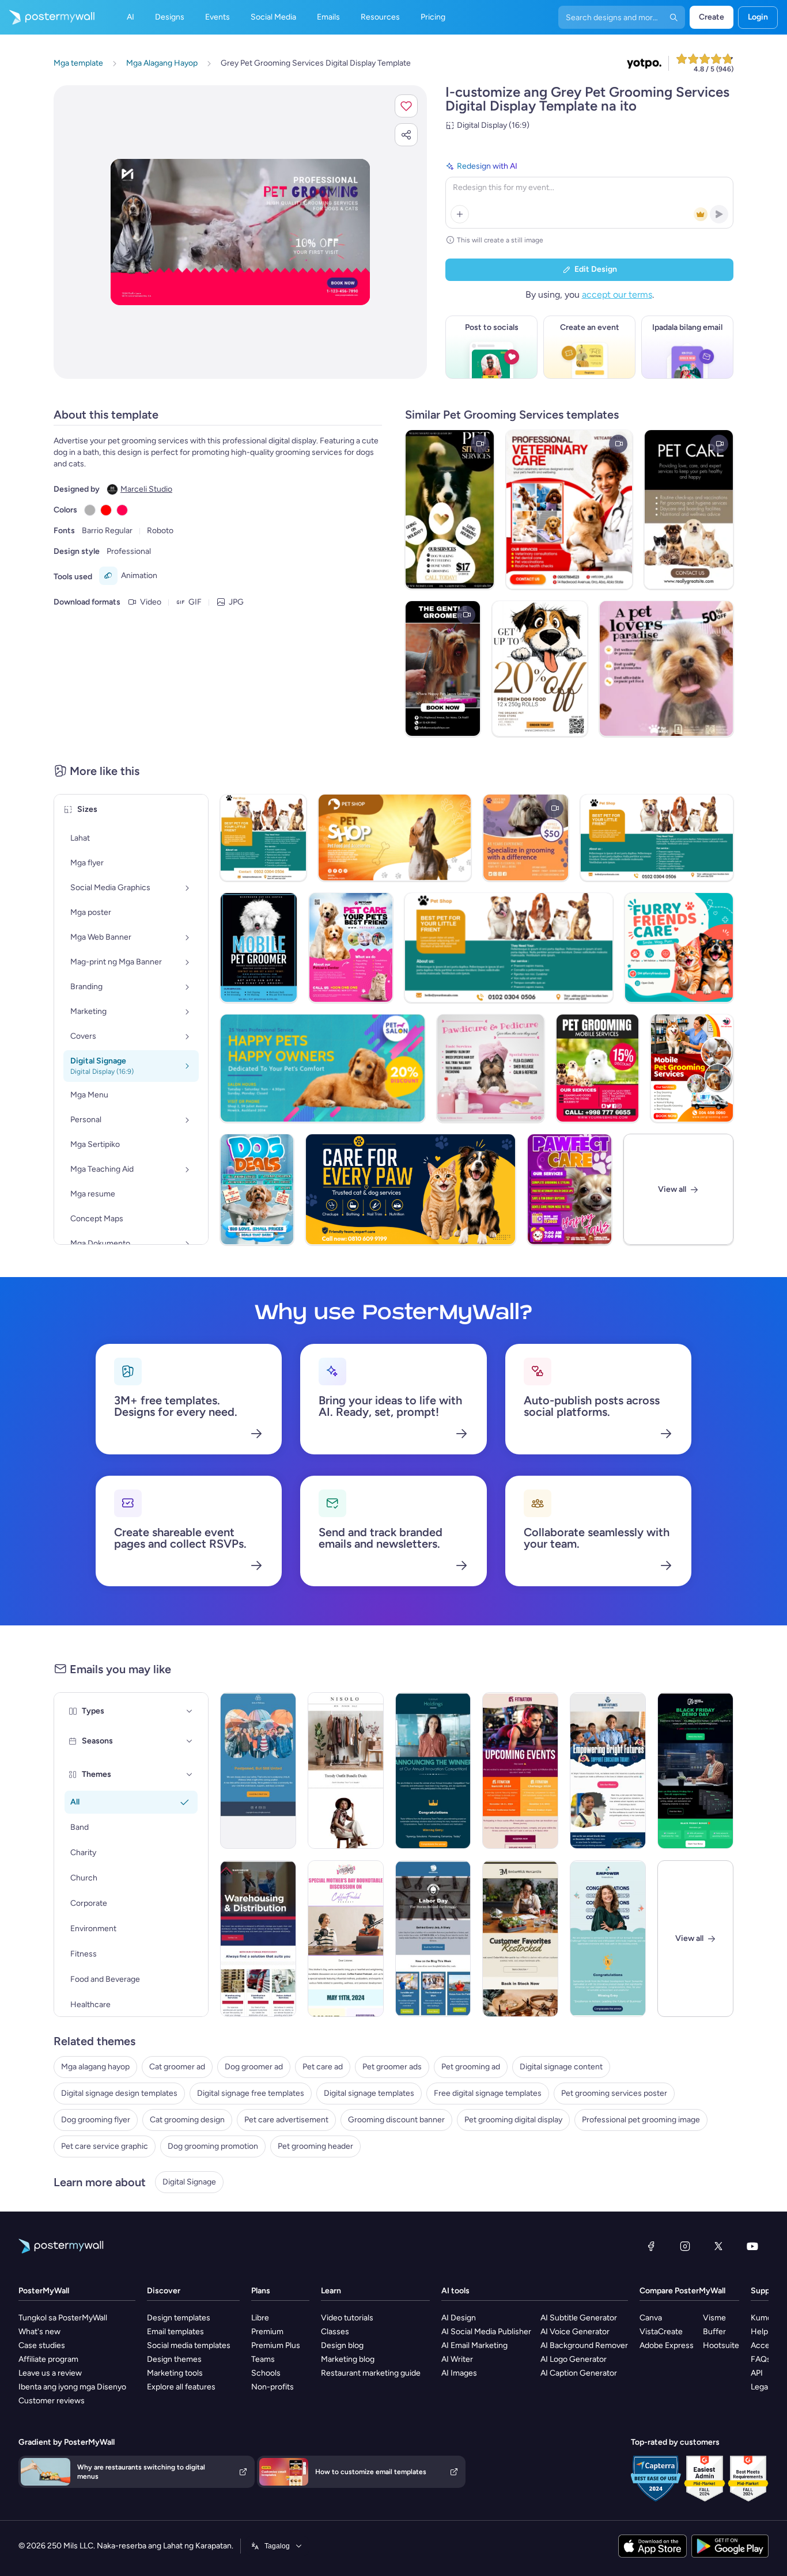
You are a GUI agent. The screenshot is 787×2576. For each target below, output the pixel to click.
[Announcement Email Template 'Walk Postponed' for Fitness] (258, 1770)
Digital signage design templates (119, 2093)
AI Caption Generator (579, 2373)
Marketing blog (348, 2359)
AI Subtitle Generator (579, 2318)
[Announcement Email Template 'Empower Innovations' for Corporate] (608, 1939)
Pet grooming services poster (614, 2093)
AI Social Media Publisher (486, 2332)
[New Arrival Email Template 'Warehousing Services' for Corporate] (258, 1939)
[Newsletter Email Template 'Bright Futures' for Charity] (608, 1770)
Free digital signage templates (488, 2093)
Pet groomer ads (392, 2067)
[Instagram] (685, 2246)
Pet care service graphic (105, 2146)
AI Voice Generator (575, 2332)
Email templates (175, 2332)
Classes (335, 2332)
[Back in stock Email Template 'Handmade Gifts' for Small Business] (520, 1939)
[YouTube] (752, 2246)
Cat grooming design (187, 2120)
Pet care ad (323, 2067)
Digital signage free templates (251, 2093)
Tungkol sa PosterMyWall (63, 2318)
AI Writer (457, 2359)
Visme (714, 2318)
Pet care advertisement (286, 2120)
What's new (39, 2332)
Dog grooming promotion (213, 2146)
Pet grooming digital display (513, 2120)
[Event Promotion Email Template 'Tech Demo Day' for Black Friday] (695, 1770)
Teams (263, 2359)
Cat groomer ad (177, 2067)
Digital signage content (561, 2067)
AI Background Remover (584, 2345)
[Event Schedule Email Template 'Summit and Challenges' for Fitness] (520, 1770)
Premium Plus (276, 2345)
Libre (260, 2318)
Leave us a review (50, 2373)
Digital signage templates (369, 2093)
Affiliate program (48, 2359)
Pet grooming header (315, 2146)
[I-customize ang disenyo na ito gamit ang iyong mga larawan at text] (240, 232)
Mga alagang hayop (95, 2067)
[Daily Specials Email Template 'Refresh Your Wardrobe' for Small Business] (346, 1770)
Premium (267, 2332)
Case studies (42, 2345)
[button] (406, 106)
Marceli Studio (146, 489)
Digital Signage (189, 2182)
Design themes (174, 2359)
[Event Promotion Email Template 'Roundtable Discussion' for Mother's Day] (346, 1939)
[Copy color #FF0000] (106, 510)
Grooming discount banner (396, 2120)
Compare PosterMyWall (682, 2291)
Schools (266, 2373)
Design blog (342, 2345)
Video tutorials (347, 2318)
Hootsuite (721, 2345)
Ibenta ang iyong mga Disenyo (72, 2387)
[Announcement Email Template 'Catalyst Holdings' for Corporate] (433, 1770)
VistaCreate (661, 2332)
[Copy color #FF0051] (122, 510)
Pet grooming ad (471, 2067)
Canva (651, 2318)
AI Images (459, 2373)
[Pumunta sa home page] (47, 17)
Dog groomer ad (254, 2067)
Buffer (714, 2332)
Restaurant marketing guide (371, 2373)
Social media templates (189, 2345)
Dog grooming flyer (96, 2120)
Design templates (179, 2318)
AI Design (459, 2318)
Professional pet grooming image (641, 2120)
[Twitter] (718, 2246)
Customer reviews (52, 2401)
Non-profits (273, 2387)
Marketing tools (175, 2373)
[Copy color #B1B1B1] (90, 510)
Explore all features (181, 2387)
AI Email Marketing (474, 2345)
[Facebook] (651, 2246)
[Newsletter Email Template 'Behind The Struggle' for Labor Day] (433, 1939)
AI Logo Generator (574, 2359)
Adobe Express (667, 2345)
